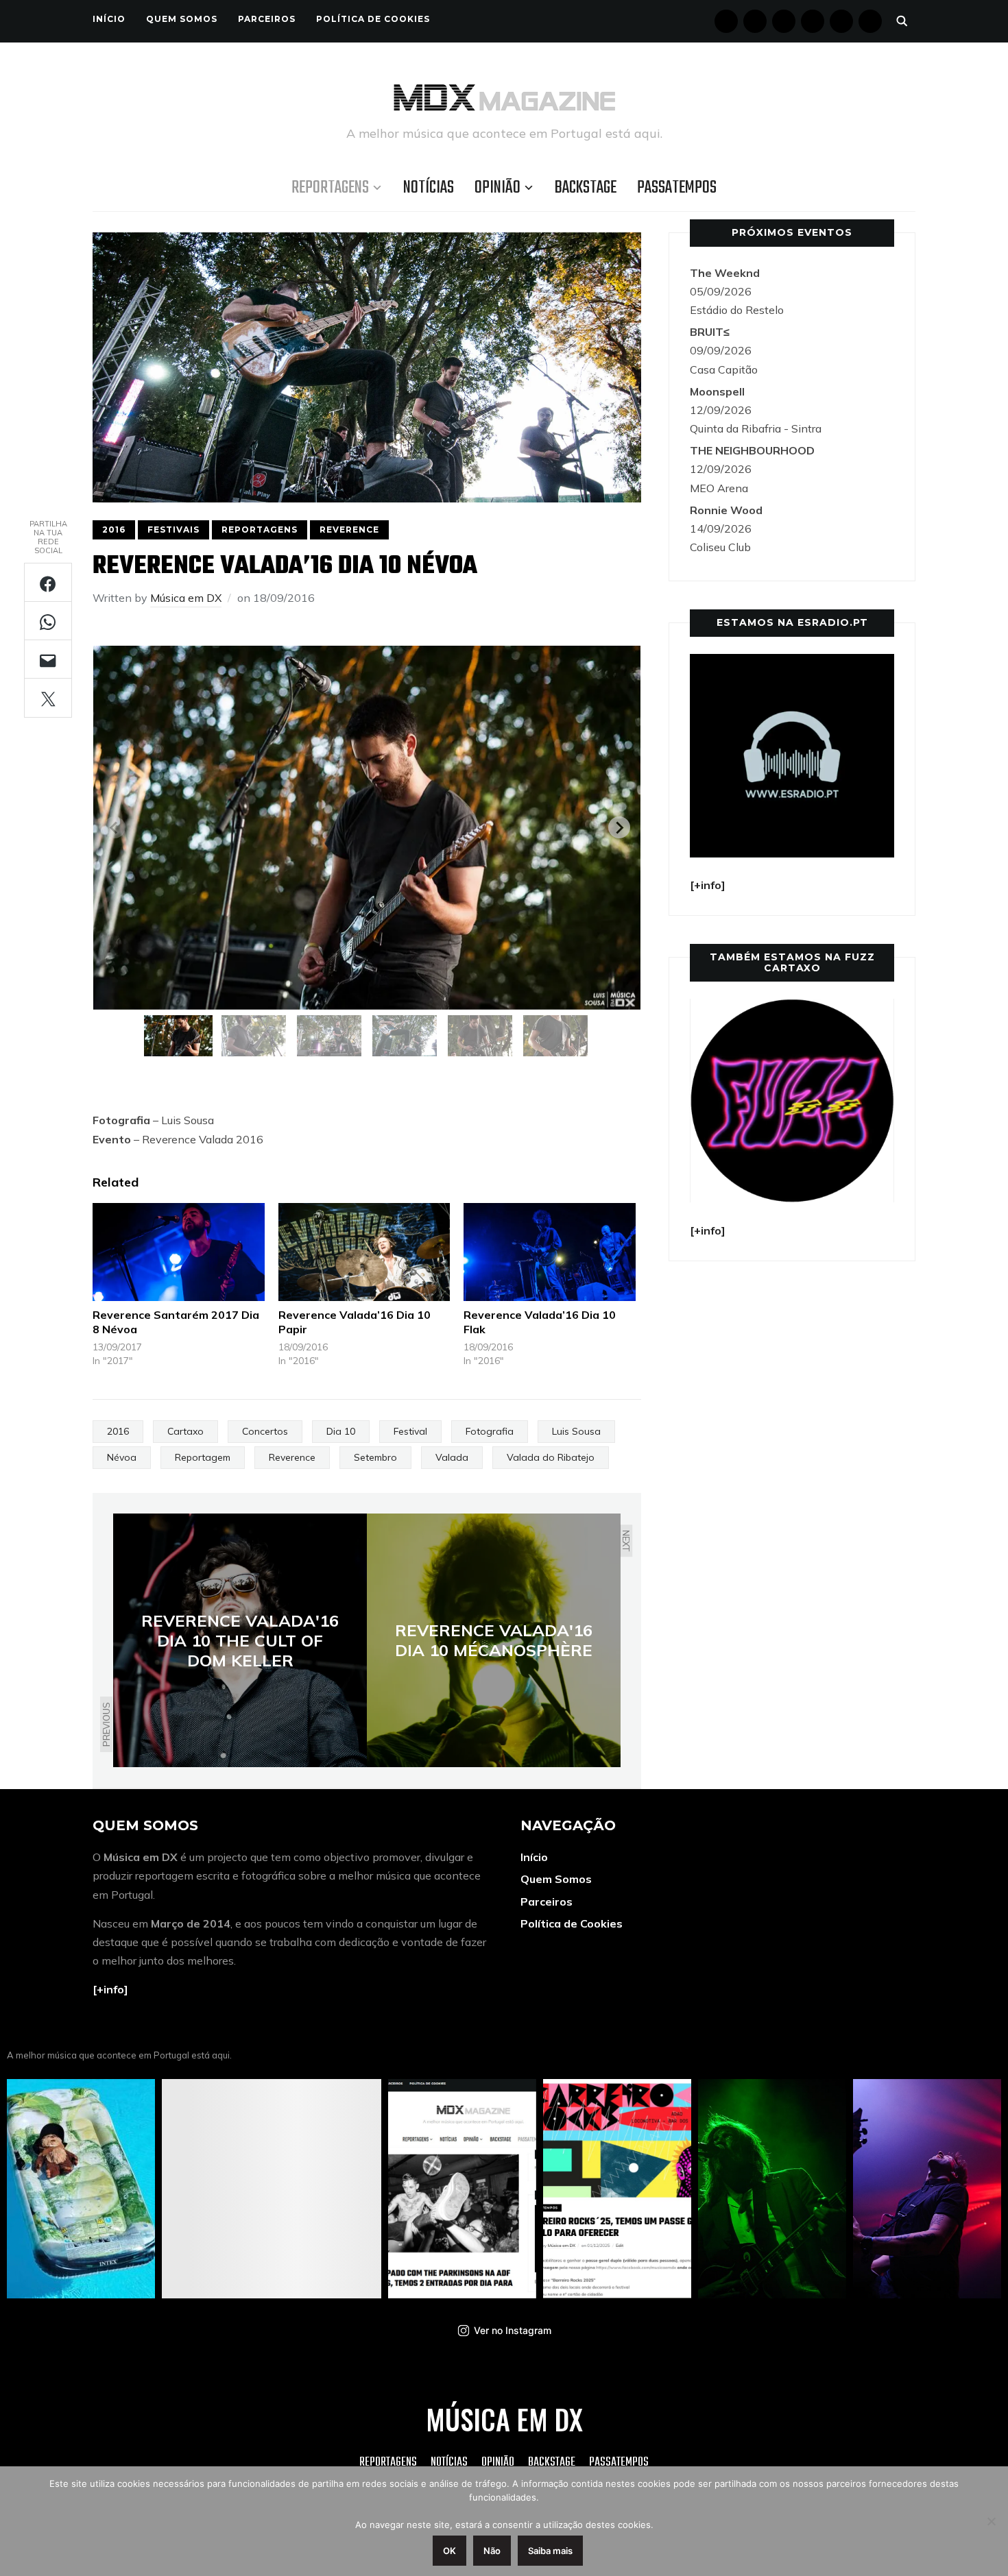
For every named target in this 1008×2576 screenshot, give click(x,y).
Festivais (173, 530)
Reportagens (330, 188)
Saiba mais (550, 2551)
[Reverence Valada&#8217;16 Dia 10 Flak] (550, 1252)
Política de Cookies (373, 19)
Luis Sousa (576, 1431)
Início (109, 19)
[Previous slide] (115, 827)
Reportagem (203, 1457)
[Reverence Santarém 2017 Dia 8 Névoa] (179, 1252)
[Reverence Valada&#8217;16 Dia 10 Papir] (364, 1252)
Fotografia (490, 1431)
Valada (452, 1457)
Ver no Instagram (513, 2330)
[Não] (991, 2521)
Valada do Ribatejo (551, 1457)
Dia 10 (341, 1431)
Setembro (375, 1457)
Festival (410, 1431)
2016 (114, 530)
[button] (178, 1036)
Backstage (586, 188)
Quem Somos (182, 19)
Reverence (349, 530)
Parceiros (267, 19)
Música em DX (186, 598)
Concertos (265, 1431)
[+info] (110, 1989)
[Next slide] (619, 827)
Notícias (429, 188)
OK (449, 2551)
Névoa (122, 1457)
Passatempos (677, 188)
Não (492, 2551)
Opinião (497, 188)
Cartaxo (185, 1431)
